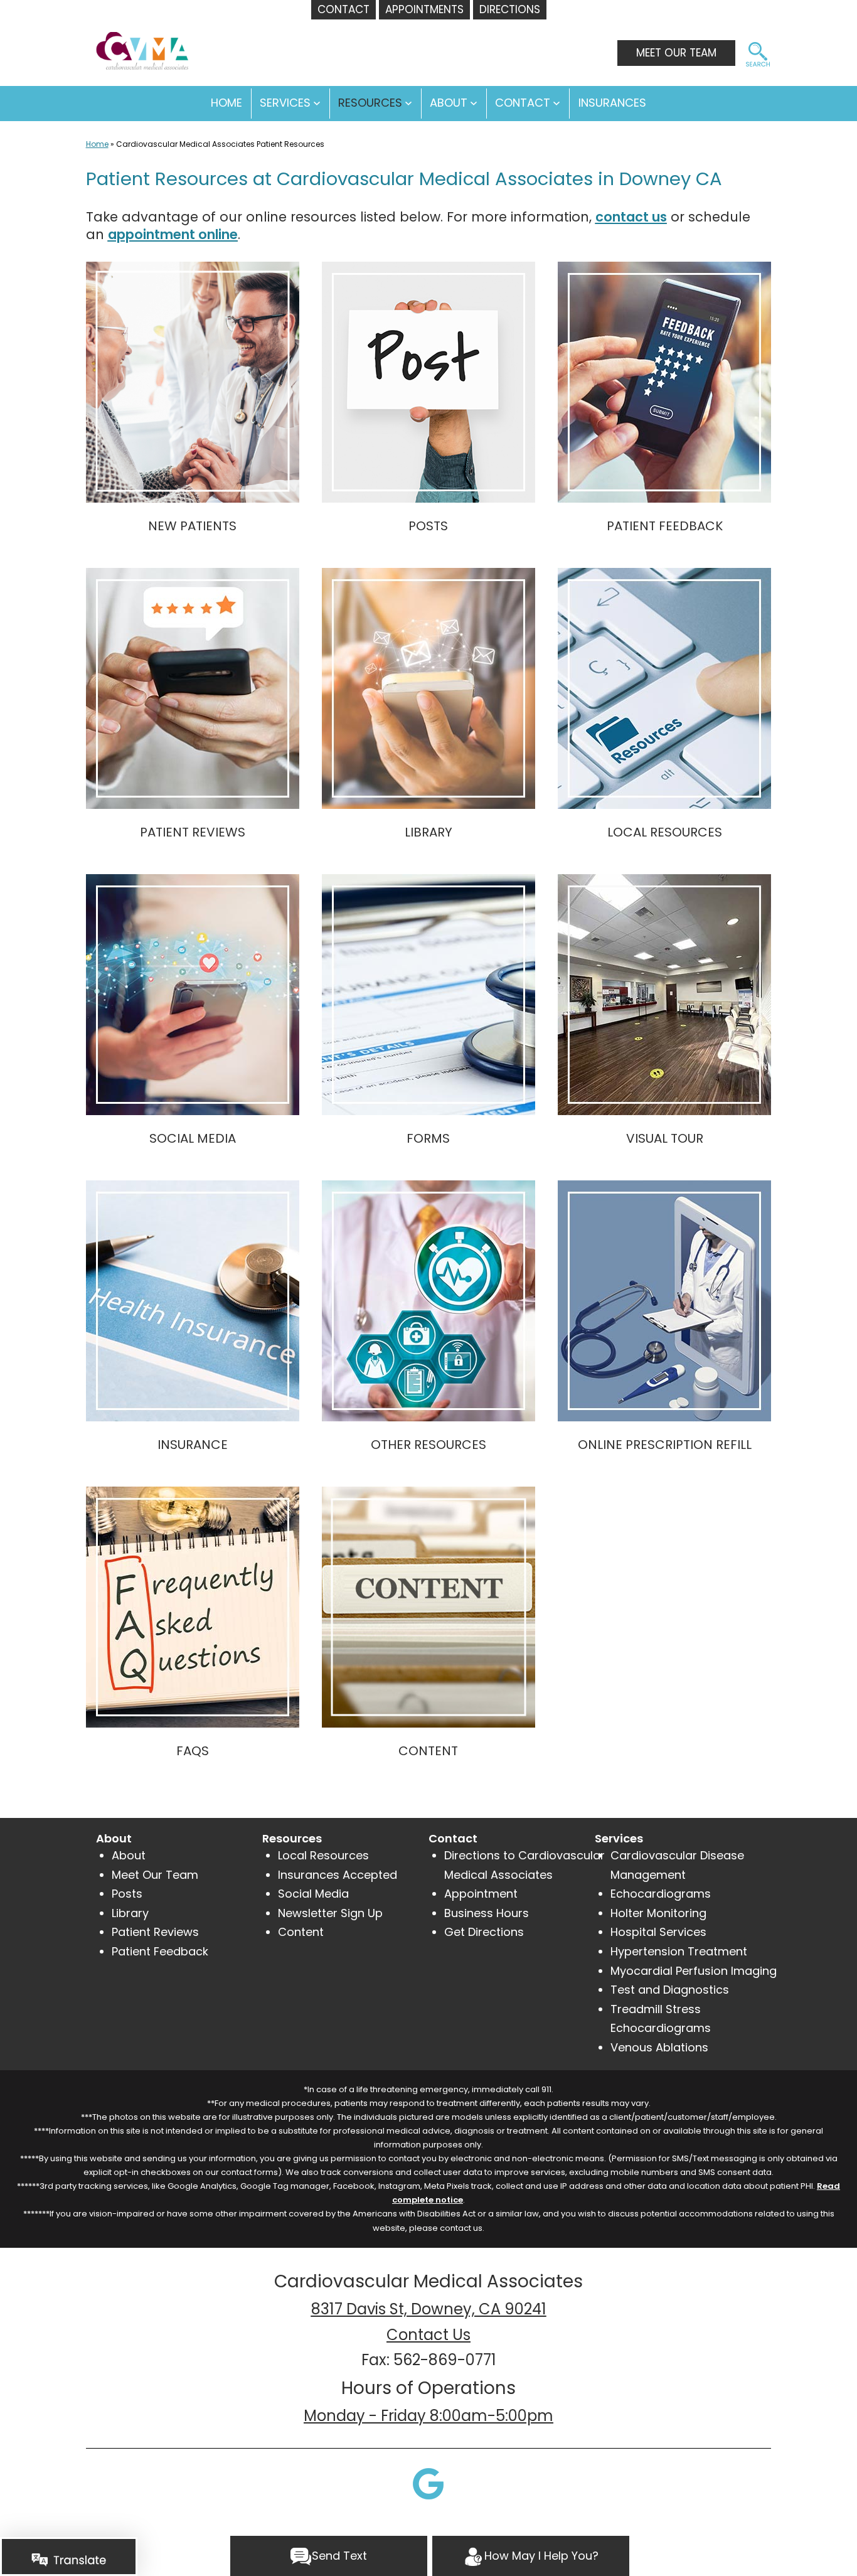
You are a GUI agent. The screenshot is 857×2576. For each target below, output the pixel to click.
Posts (127, 1894)
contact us (631, 217)
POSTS (428, 526)
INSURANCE (193, 1445)
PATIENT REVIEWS (193, 832)
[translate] (69, 2559)
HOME (226, 103)
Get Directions (484, 1932)
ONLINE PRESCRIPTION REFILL (665, 1445)
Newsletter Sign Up (330, 1913)
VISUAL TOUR (665, 1138)
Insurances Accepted (338, 1875)
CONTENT (428, 1751)
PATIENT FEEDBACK (665, 526)
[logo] (138, 45)
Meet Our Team (155, 1875)
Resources (370, 103)
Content (301, 1932)
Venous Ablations (659, 2047)
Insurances (612, 103)
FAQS (193, 1751)
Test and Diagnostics (670, 1990)
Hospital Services (658, 1932)
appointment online (173, 234)
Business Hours (487, 1913)
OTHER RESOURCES (428, 1445)
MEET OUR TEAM (676, 53)
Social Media (313, 1894)
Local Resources (323, 1855)
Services (285, 103)
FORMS (428, 1138)
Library (130, 1913)
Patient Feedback (160, 1951)
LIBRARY (428, 832)
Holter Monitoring (658, 1913)
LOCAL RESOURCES (665, 832)
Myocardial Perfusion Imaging (694, 1971)
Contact (523, 103)
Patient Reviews (155, 1932)
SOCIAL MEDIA (193, 1138)
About (449, 103)
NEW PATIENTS (192, 526)
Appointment (481, 1894)
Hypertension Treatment (679, 1951)
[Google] (428, 2483)
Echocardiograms (661, 1894)
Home (97, 144)
